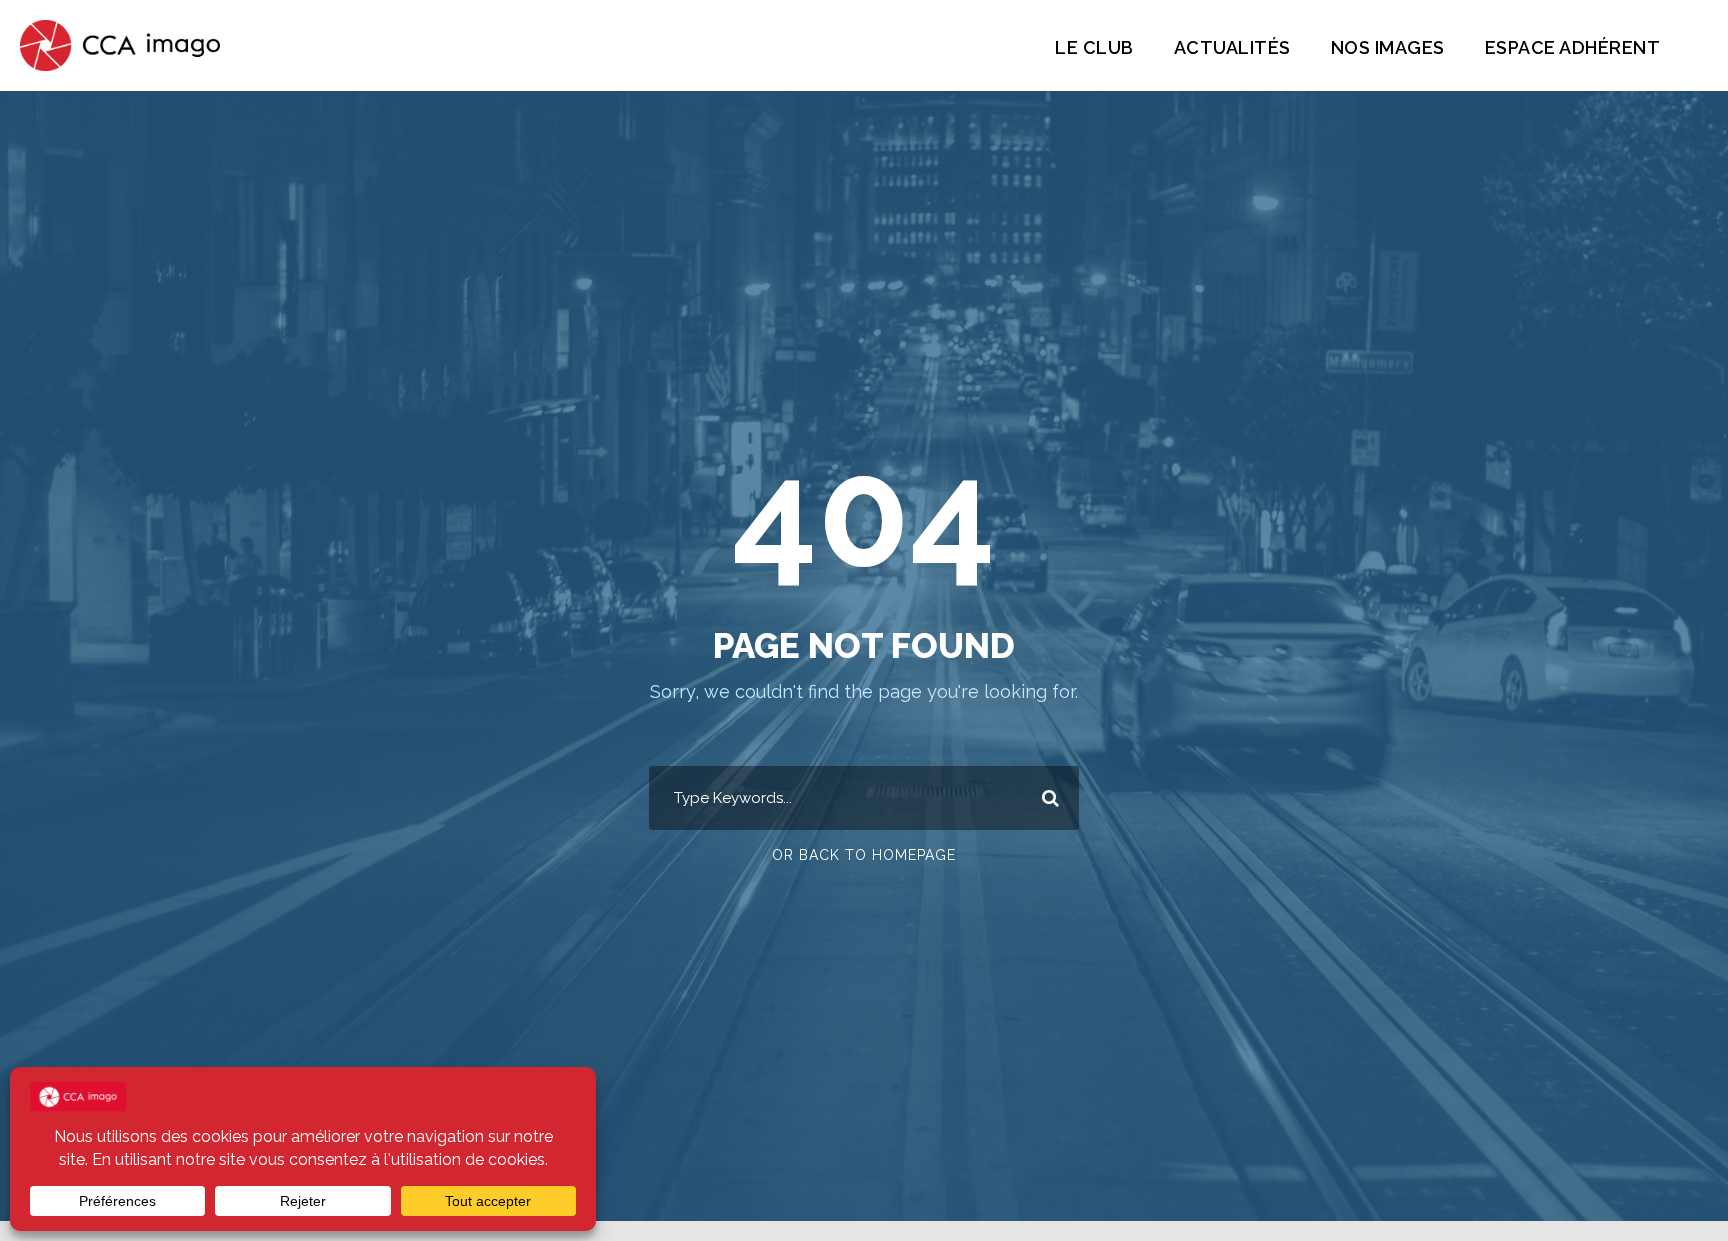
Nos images (1388, 47)
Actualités (1232, 47)
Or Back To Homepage (864, 855)
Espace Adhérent (1573, 47)
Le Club (1094, 47)
